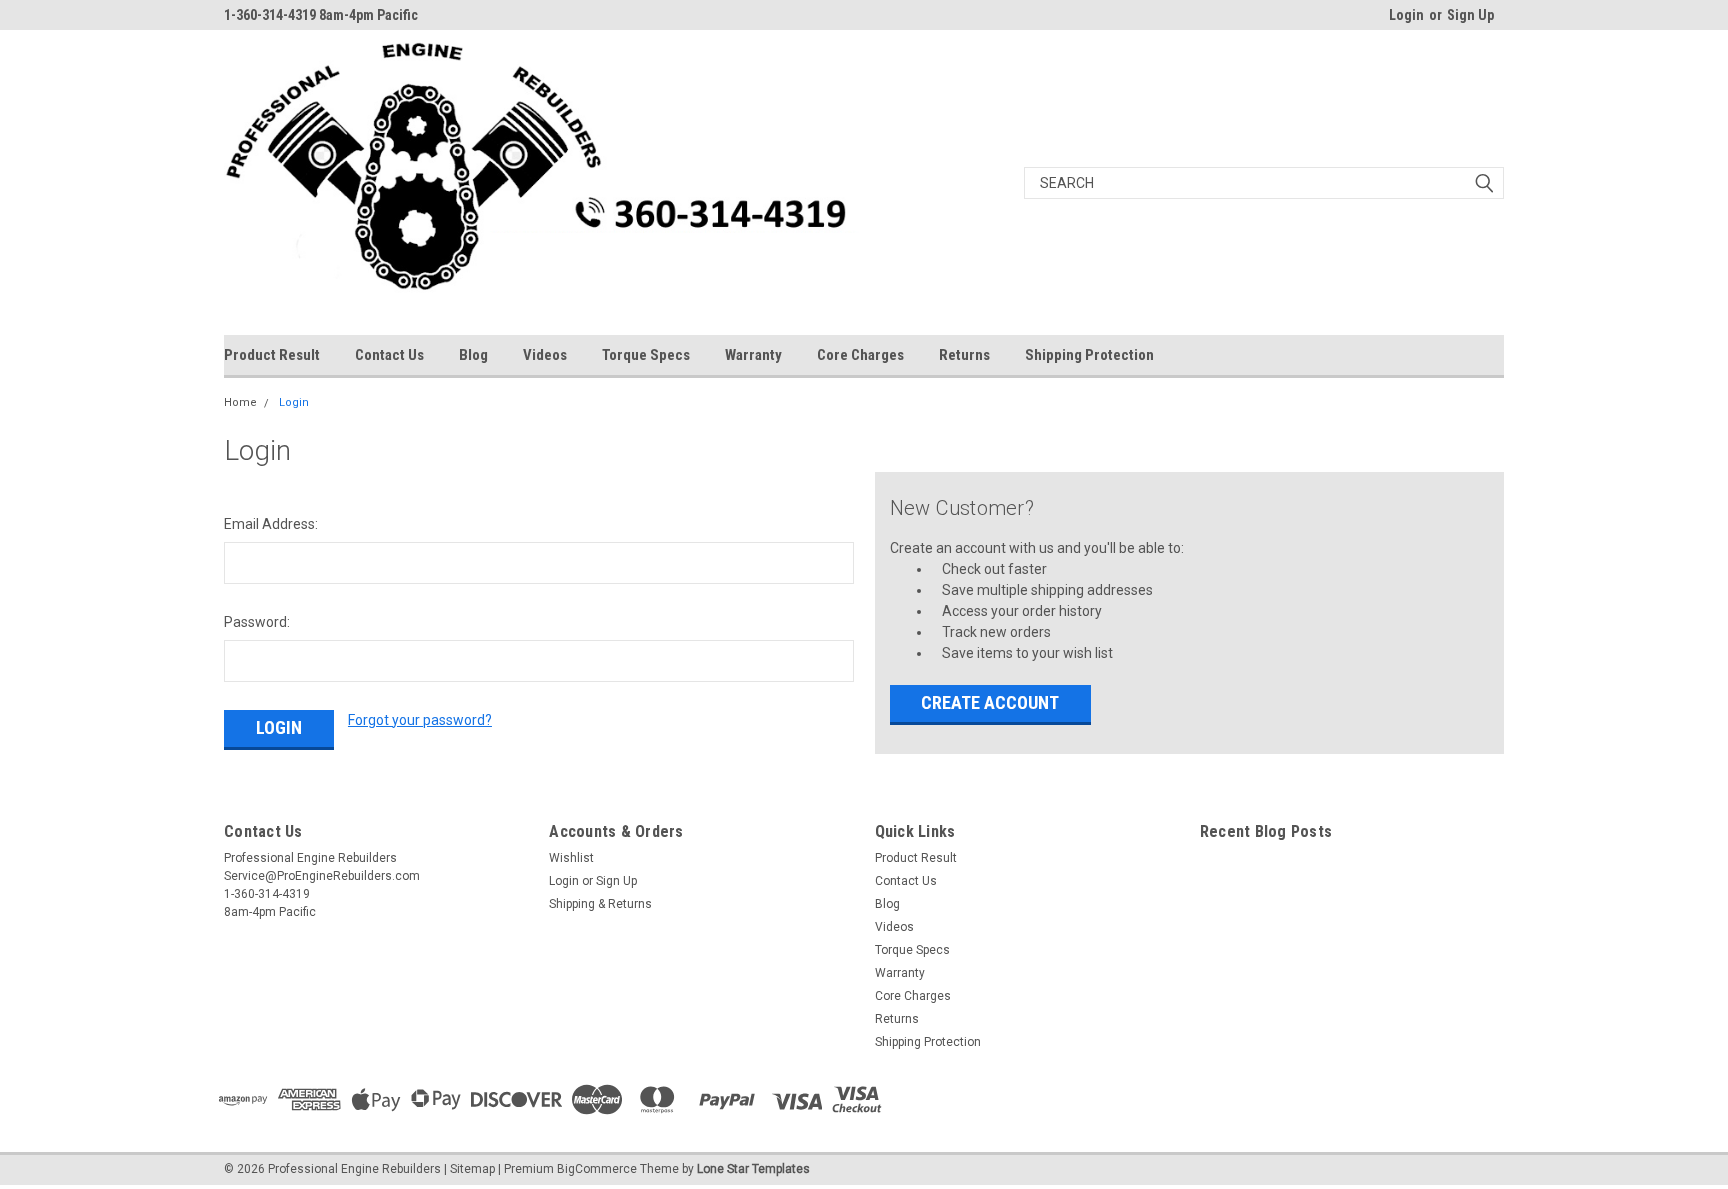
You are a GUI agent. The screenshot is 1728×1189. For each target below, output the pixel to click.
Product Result (272, 355)
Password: (257, 622)
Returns (964, 355)
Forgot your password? (420, 720)
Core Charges (860, 355)
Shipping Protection (1089, 355)
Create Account (990, 702)
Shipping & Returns (600, 904)
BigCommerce (597, 1169)
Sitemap (472, 1169)
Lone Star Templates (753, 1169)
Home (240, 402)
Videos (545, 355)
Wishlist (571, 858)
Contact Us (389, 355)
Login (1406, 15)
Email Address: (271, 524)
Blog (473, 355)
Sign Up (1470, 15)
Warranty (753, 355)
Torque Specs (646, 355)
